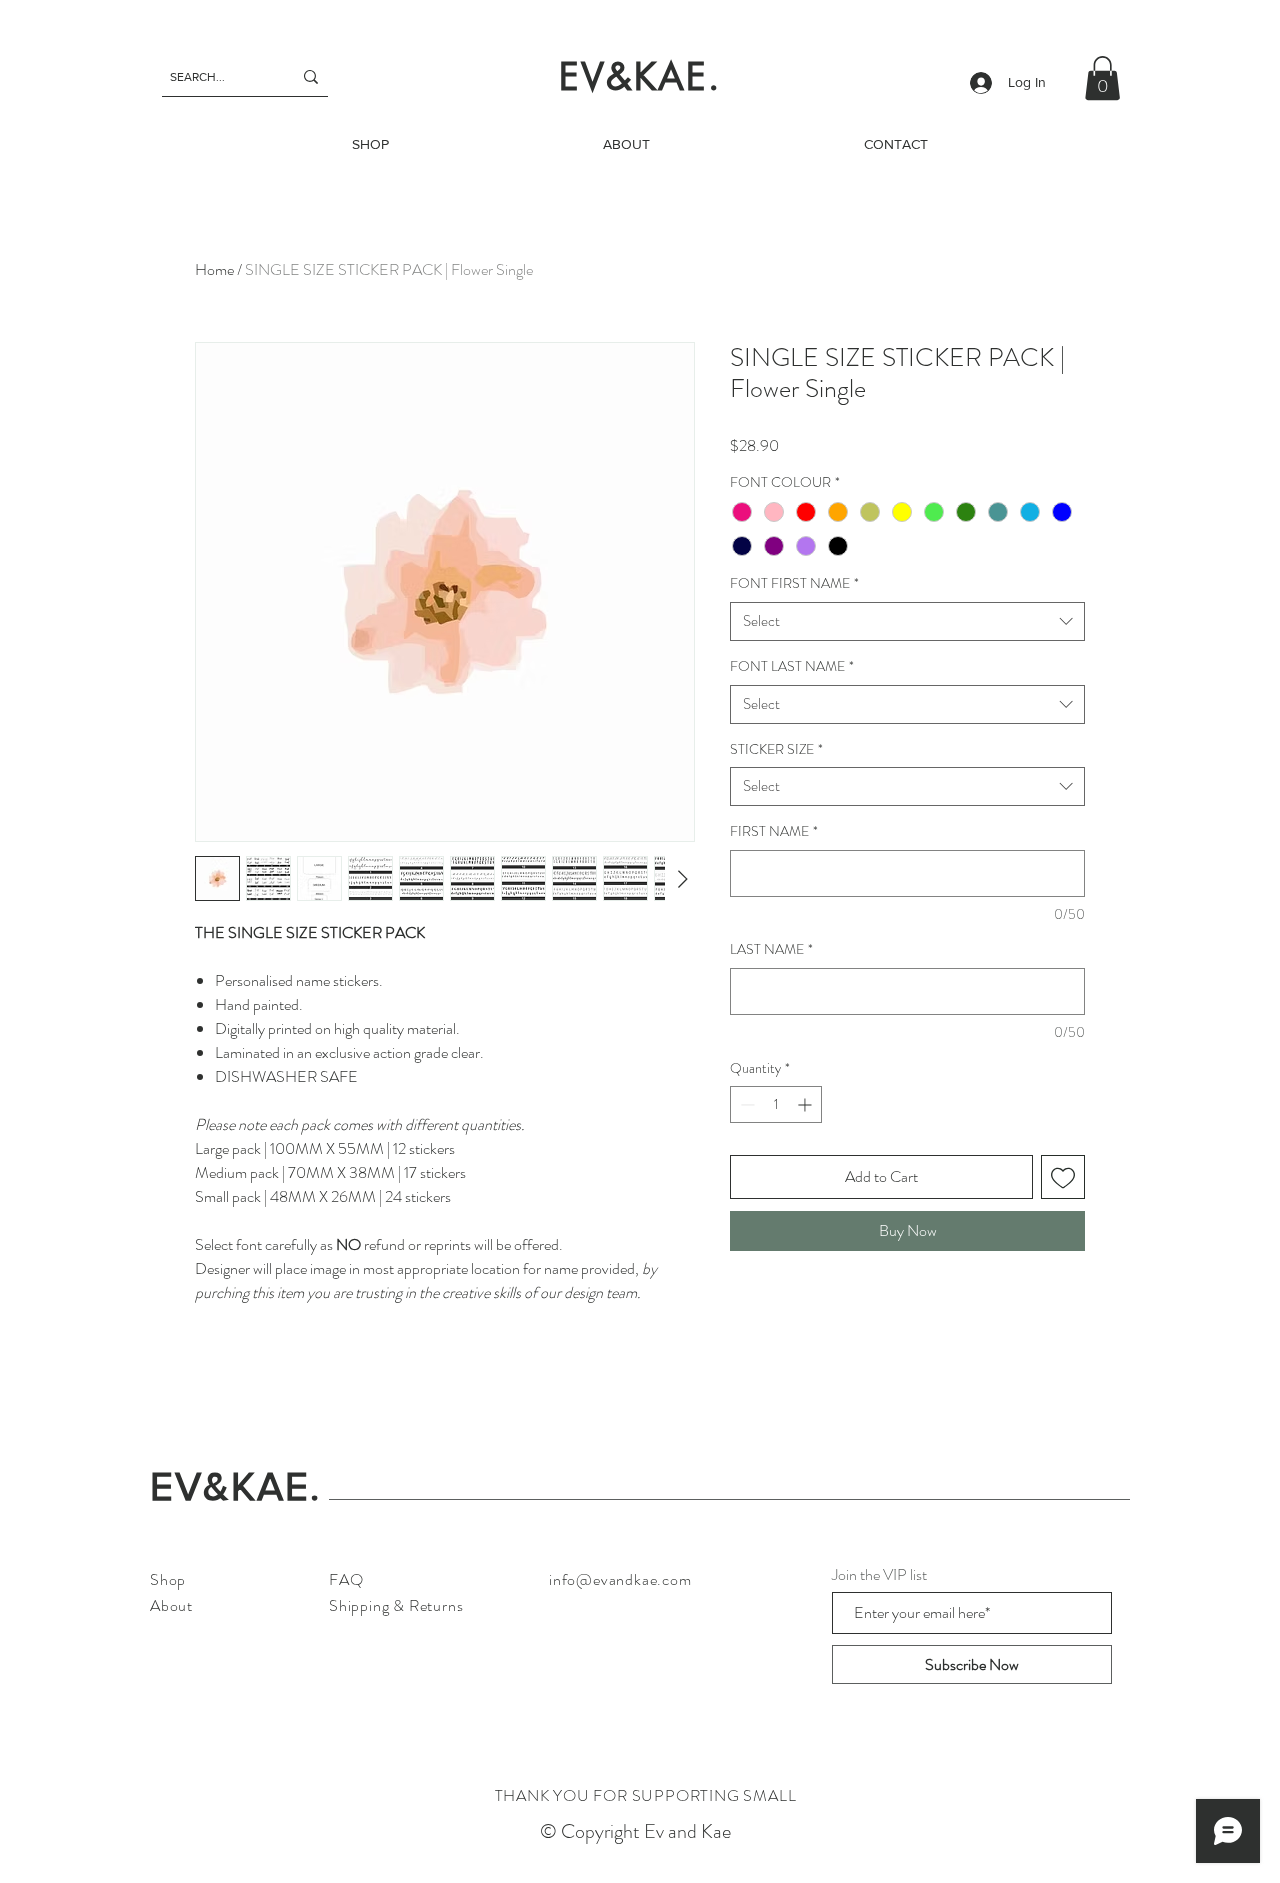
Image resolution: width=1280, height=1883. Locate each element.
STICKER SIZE (776, 749)
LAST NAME (771, 949)
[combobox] (907, 621)
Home (214, 269)
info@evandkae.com (620, 1579)
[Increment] (806, 1104)
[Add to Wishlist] (1063, 1177)
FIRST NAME (774, 831)
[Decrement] (745, 1104)
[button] (1102, 78)
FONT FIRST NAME (794, 583)
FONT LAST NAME (792, 666)
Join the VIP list (879, 1575)
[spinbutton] (776, 1104)
